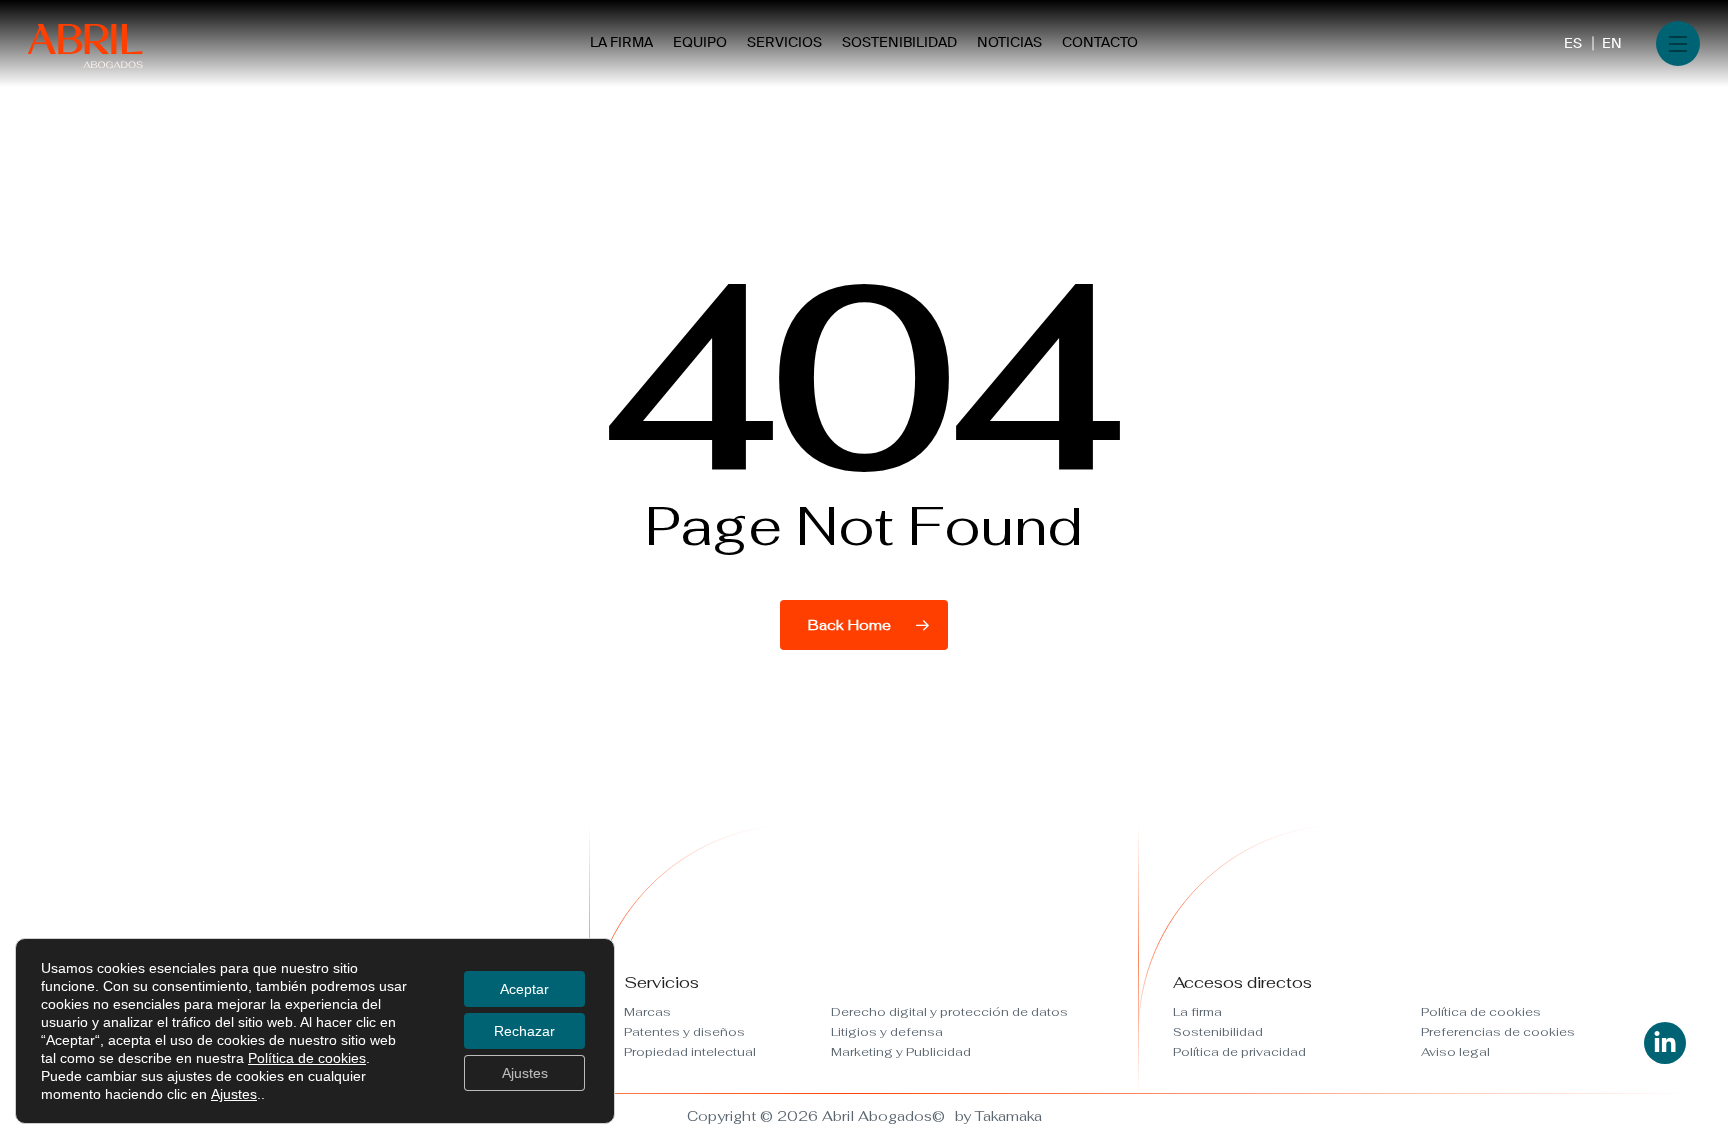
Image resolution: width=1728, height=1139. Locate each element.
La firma (1197, 1012)
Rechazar (524, 1031)
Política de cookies (1481, 1012)
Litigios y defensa (887, 1032)
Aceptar (524, 989)
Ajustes (234, 1094)
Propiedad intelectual (690, 1052)
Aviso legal (1455, 1052)
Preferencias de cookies (1498, 1032)
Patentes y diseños (684, 1032)
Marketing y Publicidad (901, 1052)
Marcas (647, 1012)
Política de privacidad (1239, 1052)
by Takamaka (998, 1116)
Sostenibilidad (1218, 1032)
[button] (1678, 44)
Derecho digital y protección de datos (949, 1012)
